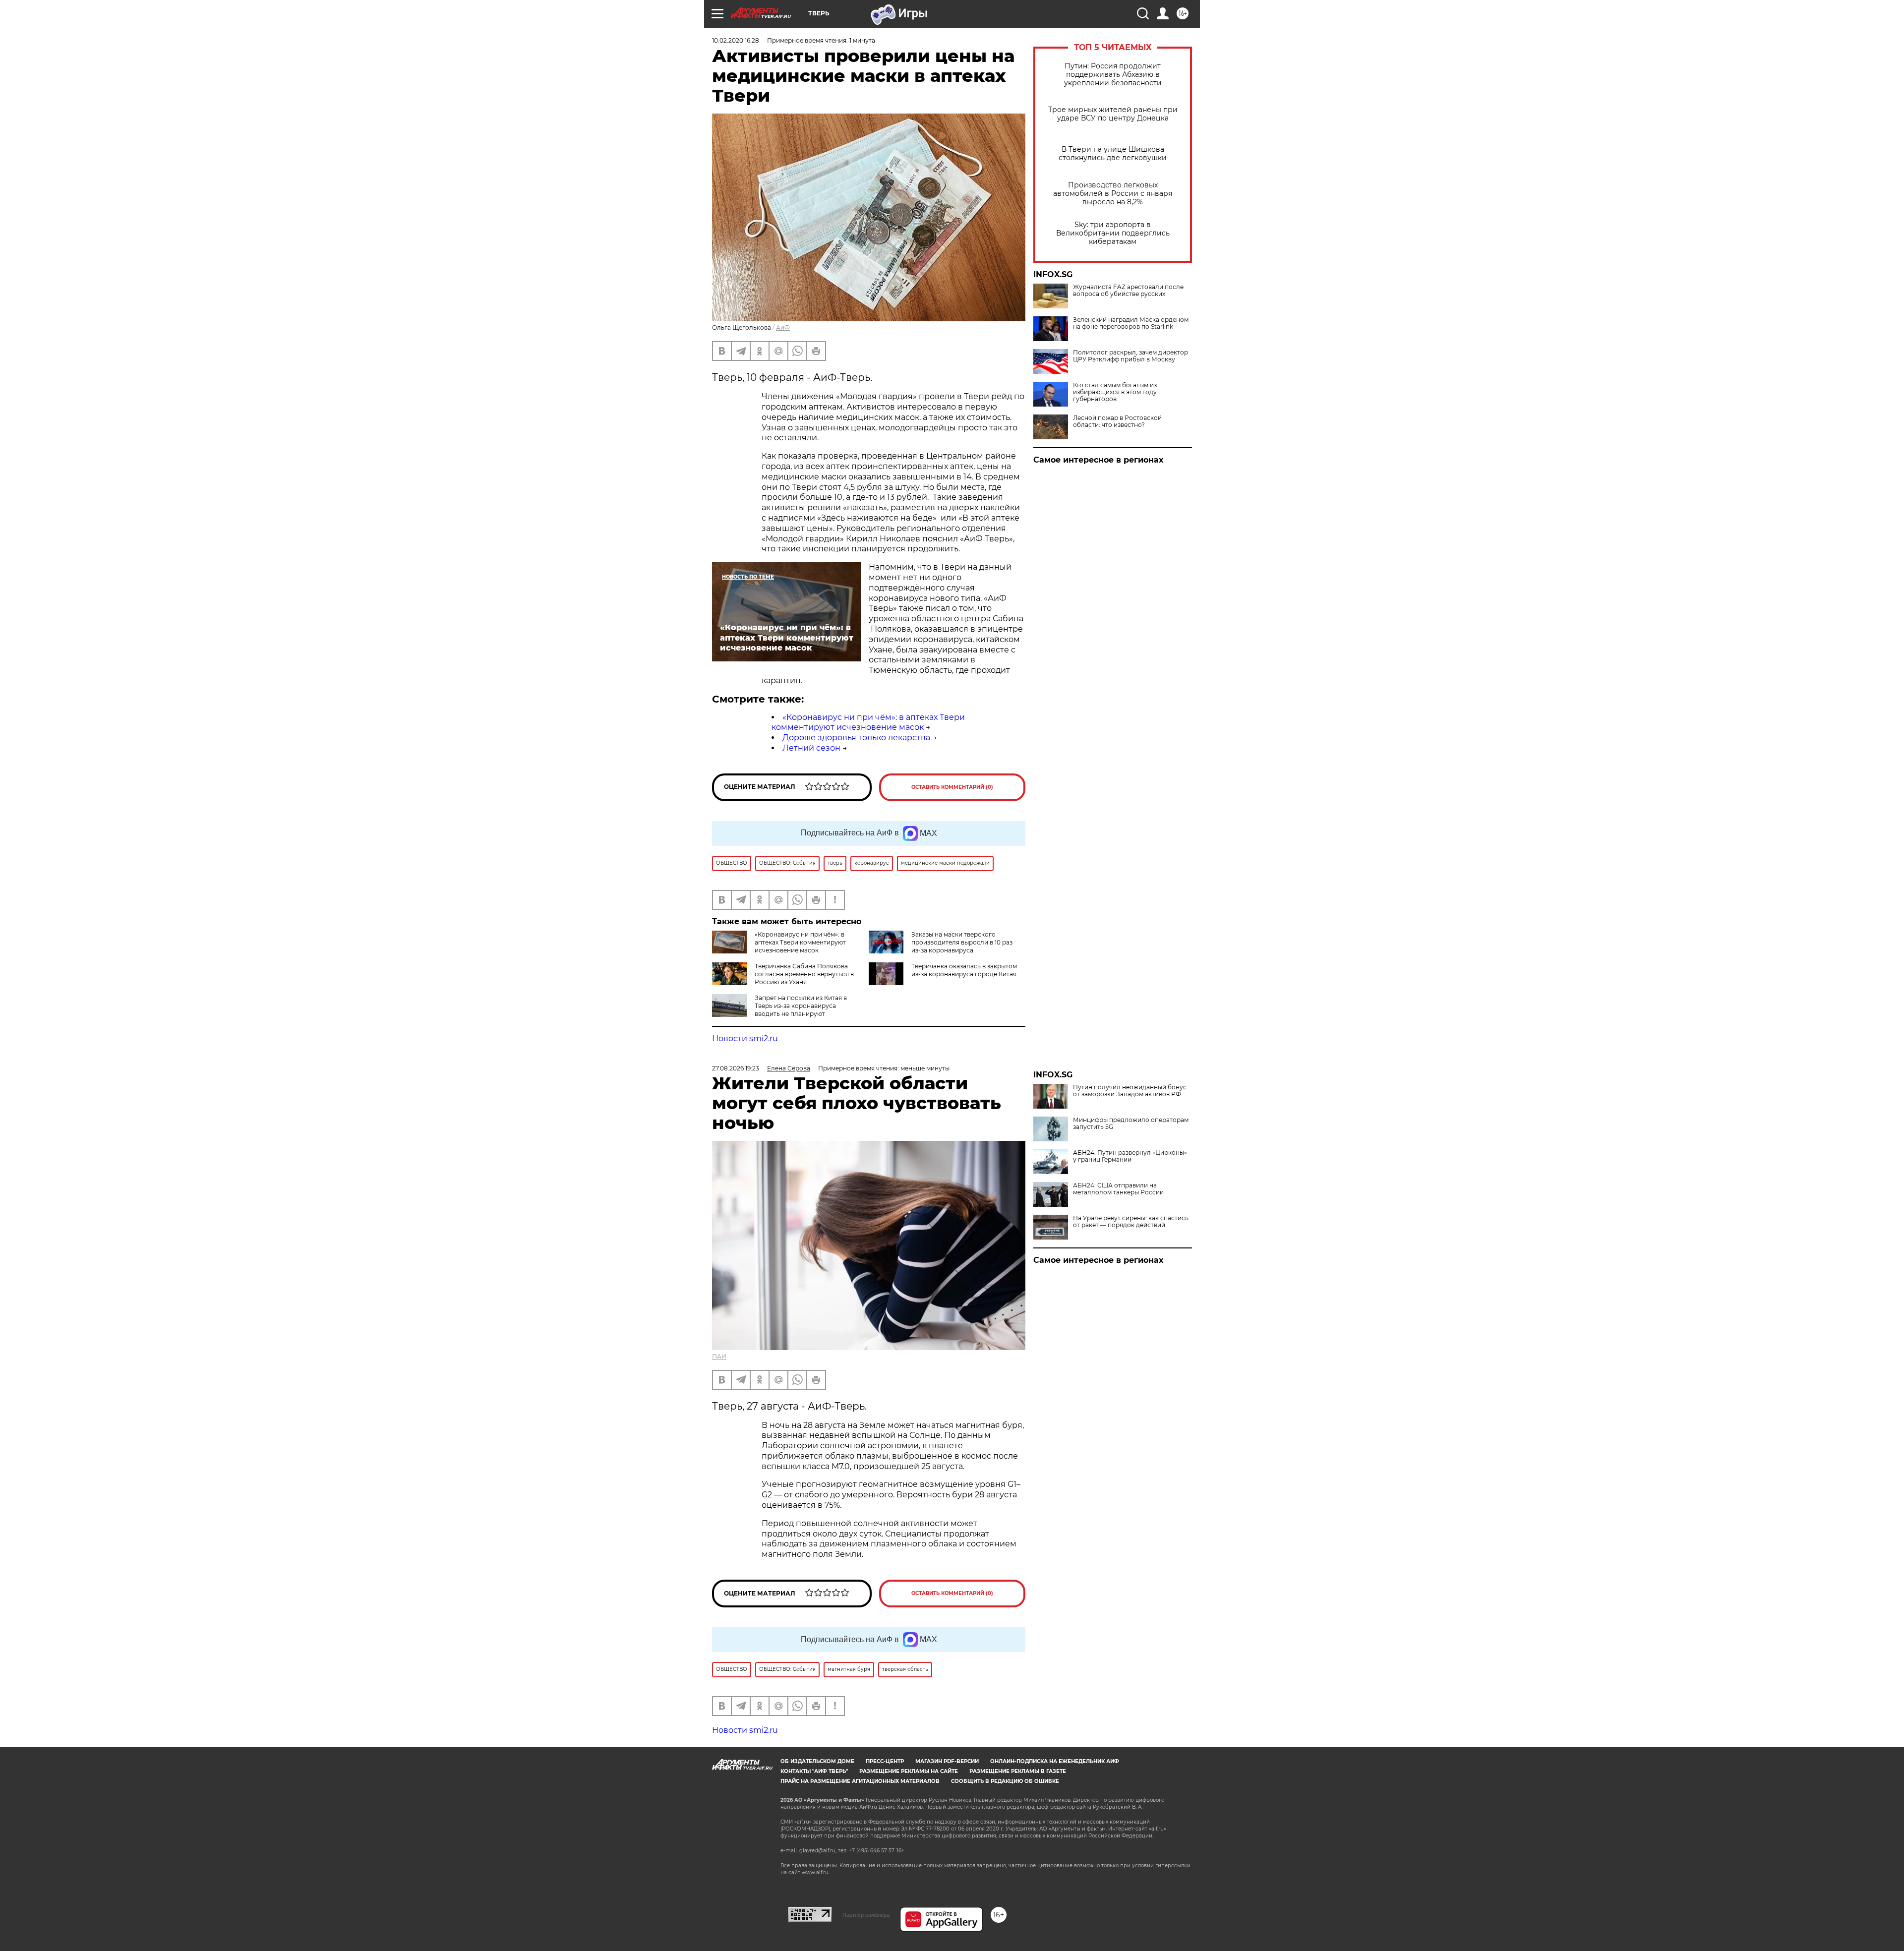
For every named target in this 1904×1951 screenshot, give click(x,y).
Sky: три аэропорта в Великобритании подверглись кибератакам (1113, 233)
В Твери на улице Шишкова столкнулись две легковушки (1113, 154)
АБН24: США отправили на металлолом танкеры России (1118, 1189)
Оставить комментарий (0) (952, 787)
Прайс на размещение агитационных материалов (860, 1781)
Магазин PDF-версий (947, 1761)
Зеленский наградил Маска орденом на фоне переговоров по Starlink (1131, 323)
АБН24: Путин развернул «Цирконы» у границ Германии (1130, 1156)
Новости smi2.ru (745, 1038)
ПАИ (719, 1356)
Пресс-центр (885, 1761)
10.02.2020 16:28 (736, 40)
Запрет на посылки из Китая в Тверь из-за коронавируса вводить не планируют (801, 1006)
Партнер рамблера (866, 1915)
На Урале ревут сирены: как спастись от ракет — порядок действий (1131, 1222)
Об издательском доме (817, 1761)
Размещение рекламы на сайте (909, 1771)
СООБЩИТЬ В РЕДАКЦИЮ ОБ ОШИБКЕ (1005, 1781)
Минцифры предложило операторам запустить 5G (1131, 1123)
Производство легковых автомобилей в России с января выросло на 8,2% (1113, 194)
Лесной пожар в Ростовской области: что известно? (1117, 421)
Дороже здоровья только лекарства (856, 738)
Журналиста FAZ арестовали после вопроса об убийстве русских (1128, 291)
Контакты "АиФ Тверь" (814, 1771)
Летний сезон (811, 748)
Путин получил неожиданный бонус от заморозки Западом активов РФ (1130, 1091)
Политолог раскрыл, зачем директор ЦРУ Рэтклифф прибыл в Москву (1130, 356)
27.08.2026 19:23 (736, 1068)
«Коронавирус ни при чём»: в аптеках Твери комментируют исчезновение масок (868, 722)
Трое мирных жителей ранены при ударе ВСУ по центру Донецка (1113, 114)
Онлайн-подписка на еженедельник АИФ (1055, 1761)
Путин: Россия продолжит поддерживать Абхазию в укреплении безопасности (1113, 75)
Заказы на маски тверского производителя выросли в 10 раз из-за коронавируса (962, 942)
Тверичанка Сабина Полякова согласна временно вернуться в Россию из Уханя (804, 974)
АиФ (783, 327)
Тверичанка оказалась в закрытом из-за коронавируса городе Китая (964, 970)
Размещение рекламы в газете (1018, 1771)
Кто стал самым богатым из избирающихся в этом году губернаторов (1115, 392)
